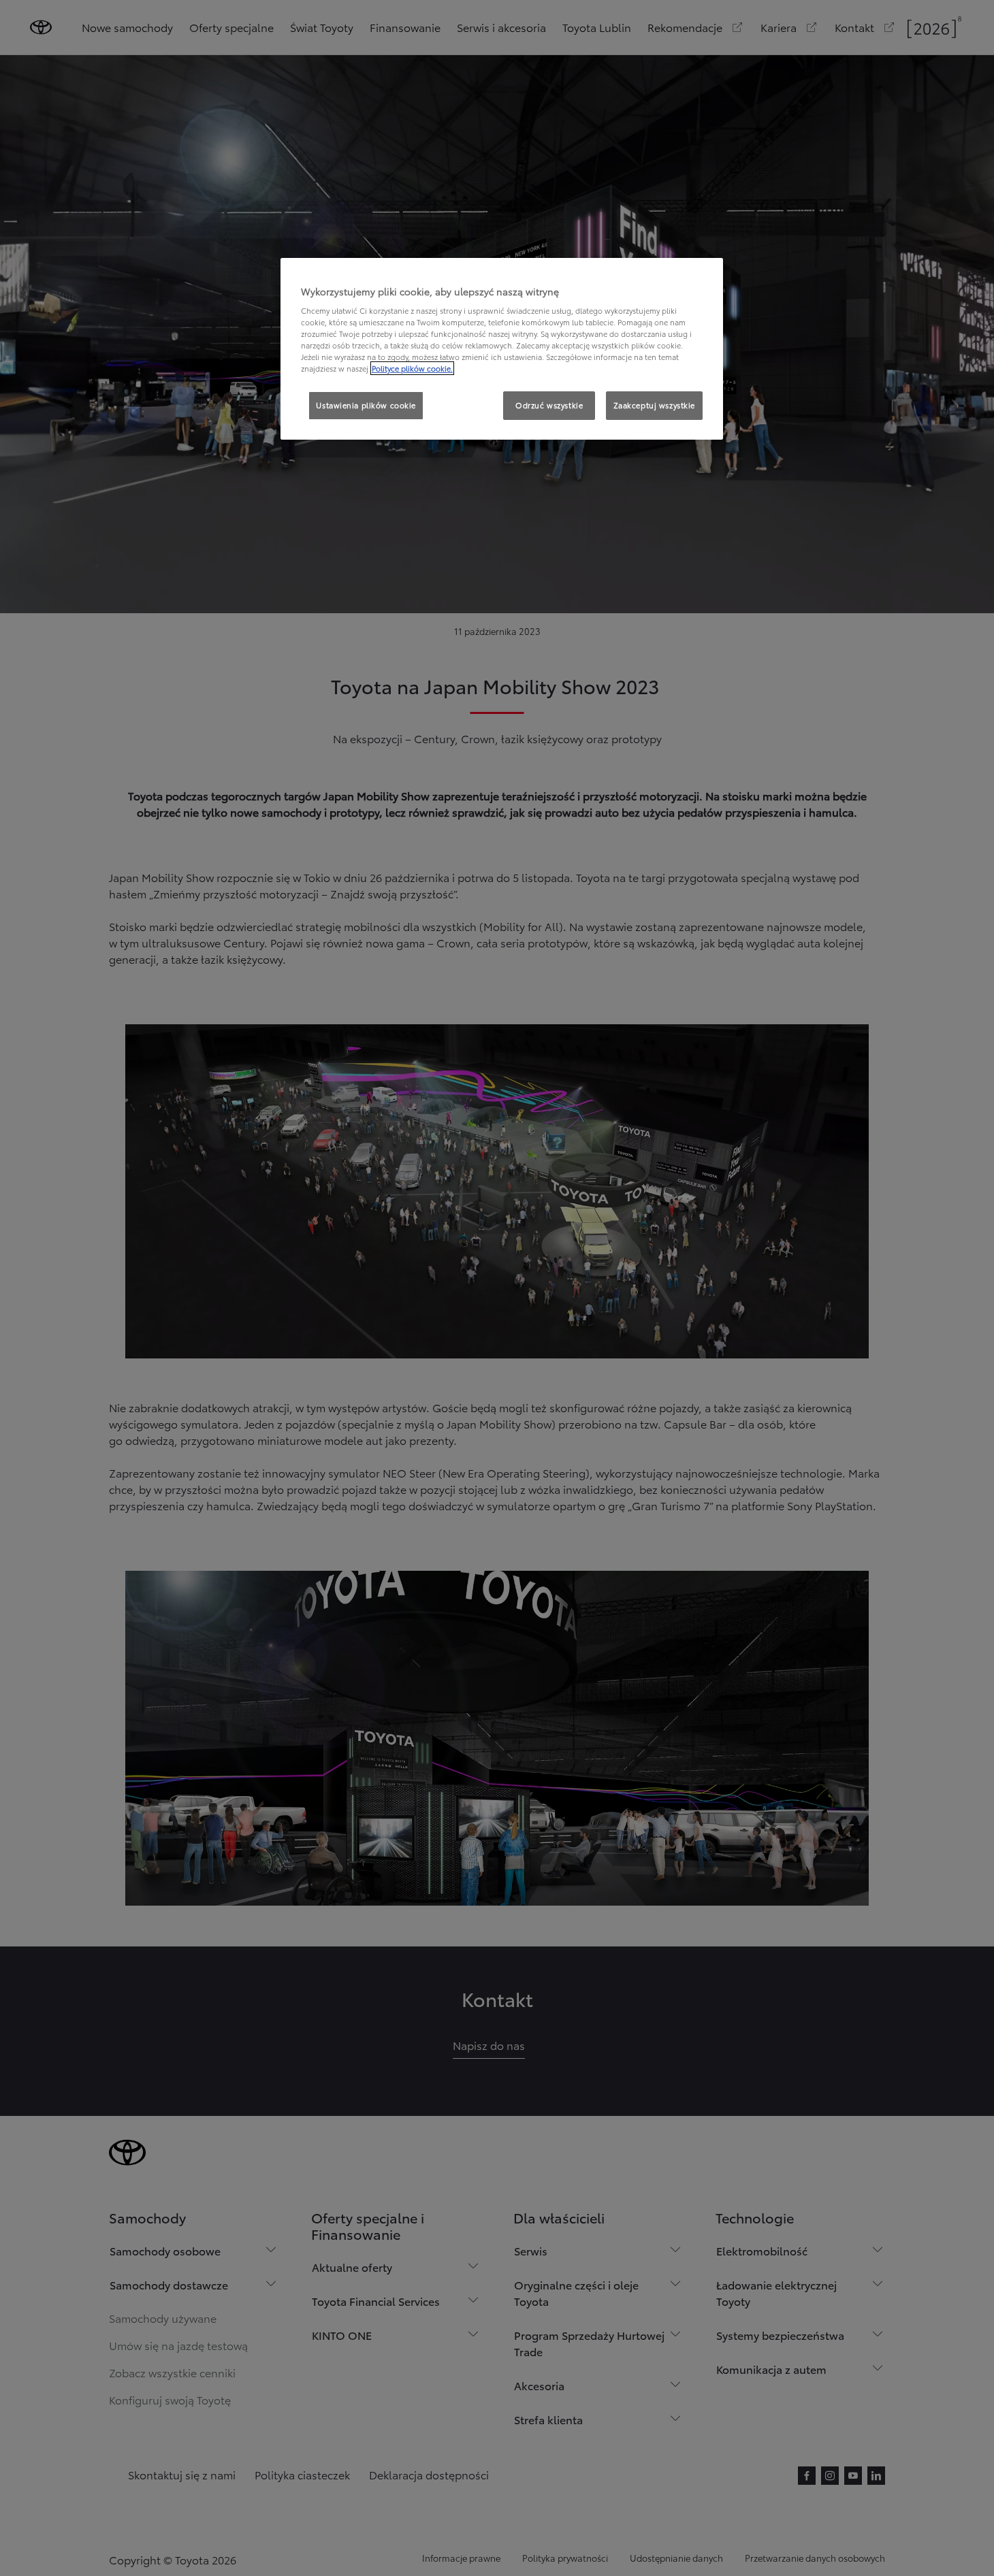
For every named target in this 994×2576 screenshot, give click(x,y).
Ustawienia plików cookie (366, 405)
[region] (502, 349)
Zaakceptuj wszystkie (654, 405)
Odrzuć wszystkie (549, 405)
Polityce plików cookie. (412, 368)
